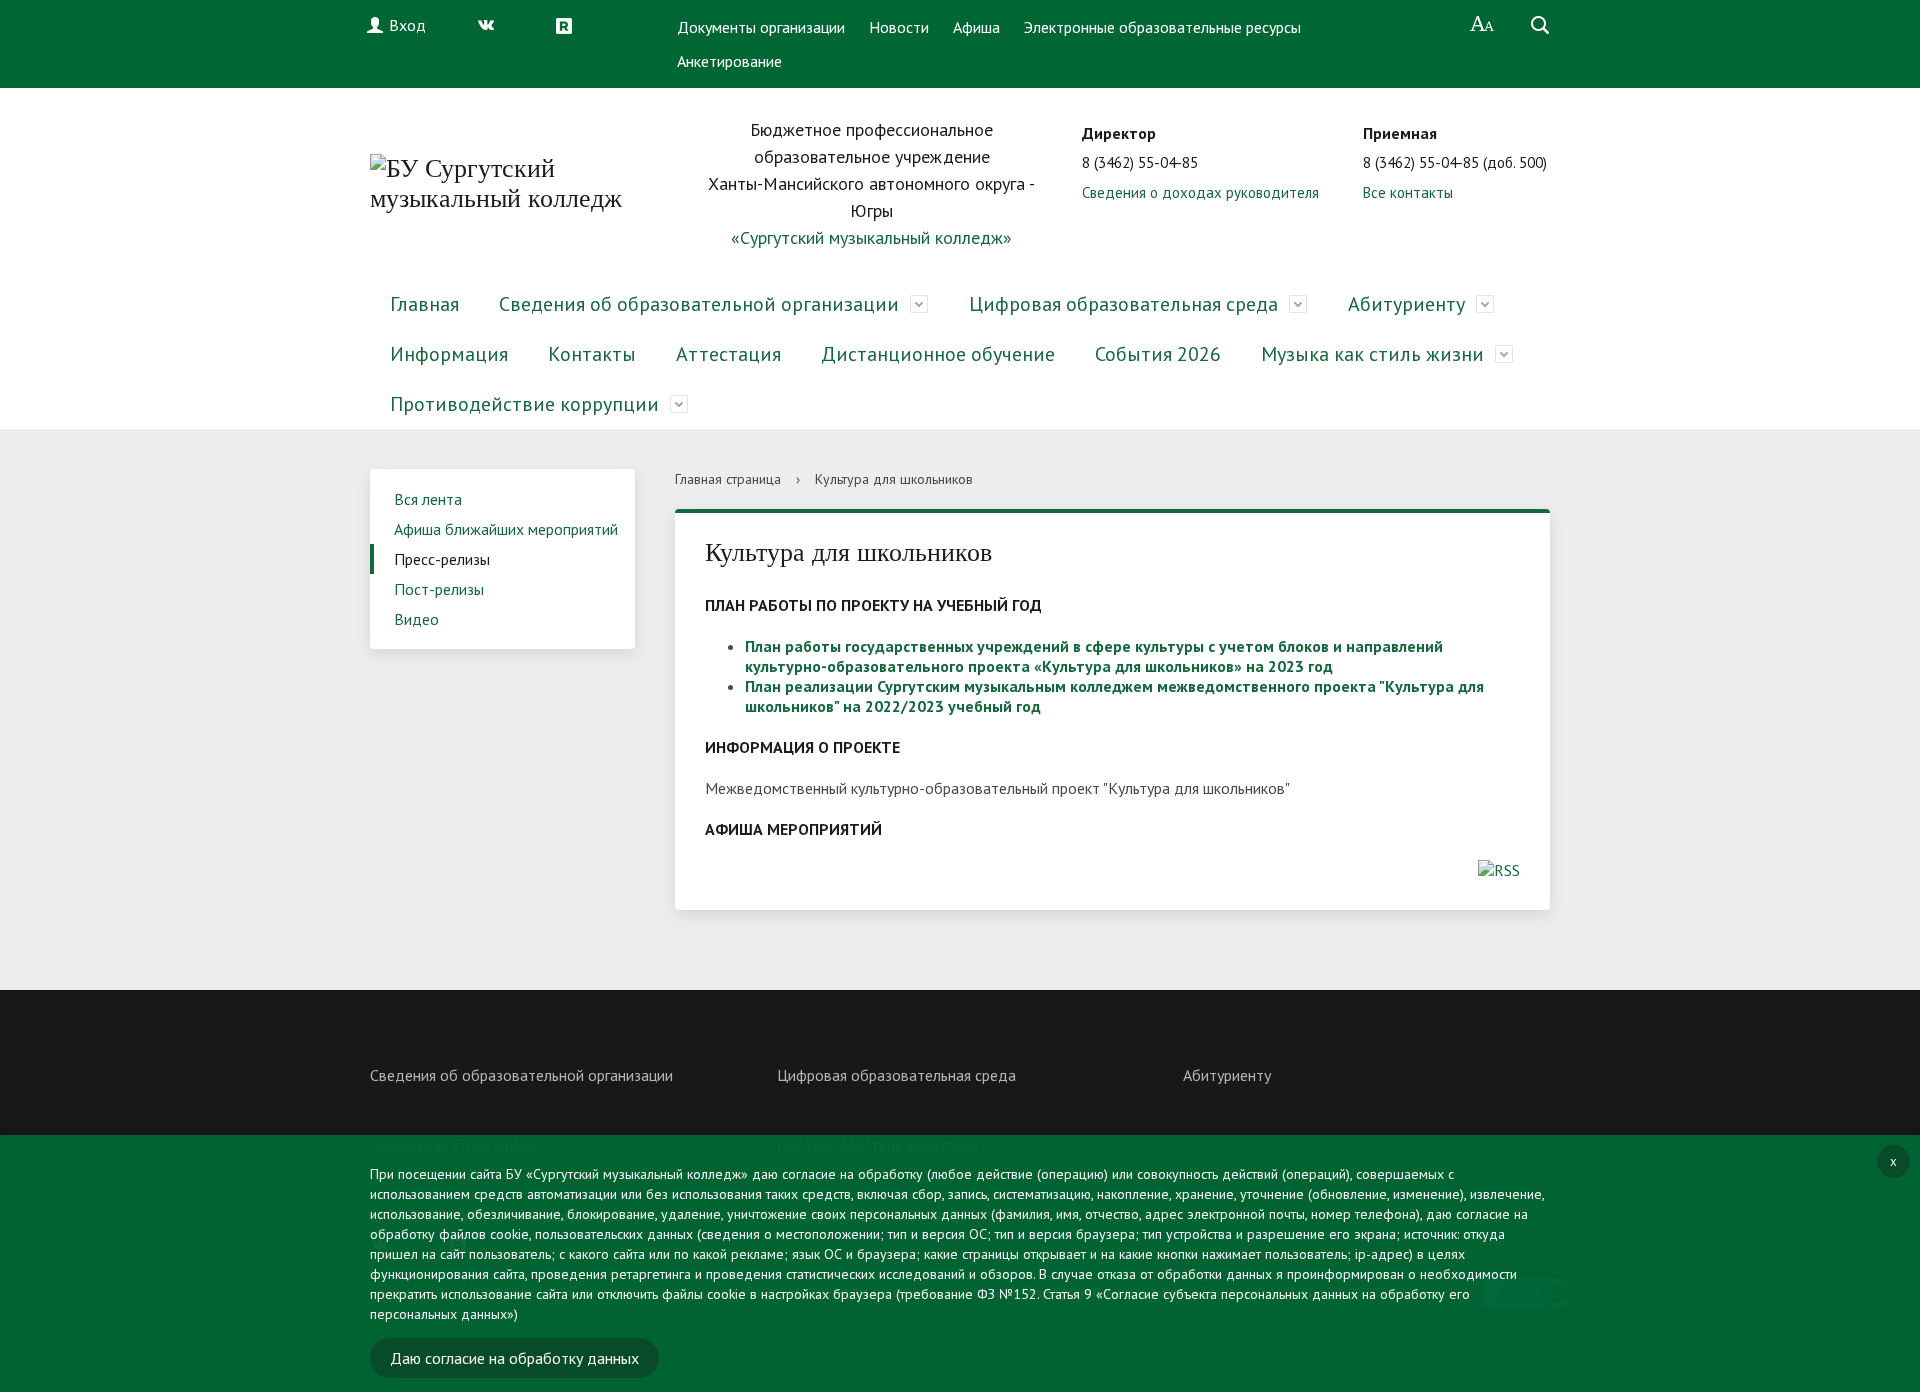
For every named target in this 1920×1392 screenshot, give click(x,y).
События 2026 (1158, 354)
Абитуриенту (1406, 304)
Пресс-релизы (442, 559)
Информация (449, 354)
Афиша (976, 27)
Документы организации (761, 27)
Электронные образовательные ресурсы (1162, 27)
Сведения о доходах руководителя (1200, 192)
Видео (416, 619)
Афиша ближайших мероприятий (506, 529)
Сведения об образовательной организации (699, 304)
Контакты (592, 354)
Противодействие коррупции (524, 404)
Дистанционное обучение (938, 354)
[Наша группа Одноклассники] (530, 25)
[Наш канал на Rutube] (569, 25)
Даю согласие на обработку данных (514, 1358)
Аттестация (728, 354)
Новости (899, 27)
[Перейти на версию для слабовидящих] (1482, 25)
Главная (424, 304)
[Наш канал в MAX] (608, 25)
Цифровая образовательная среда (1123, 304)
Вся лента (428, 499)
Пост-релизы (439, 589)
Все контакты (1408, 192)
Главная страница (728, 479)
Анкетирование (729, 61)
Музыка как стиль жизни (1372, 354)
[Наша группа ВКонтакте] (491, 25)
